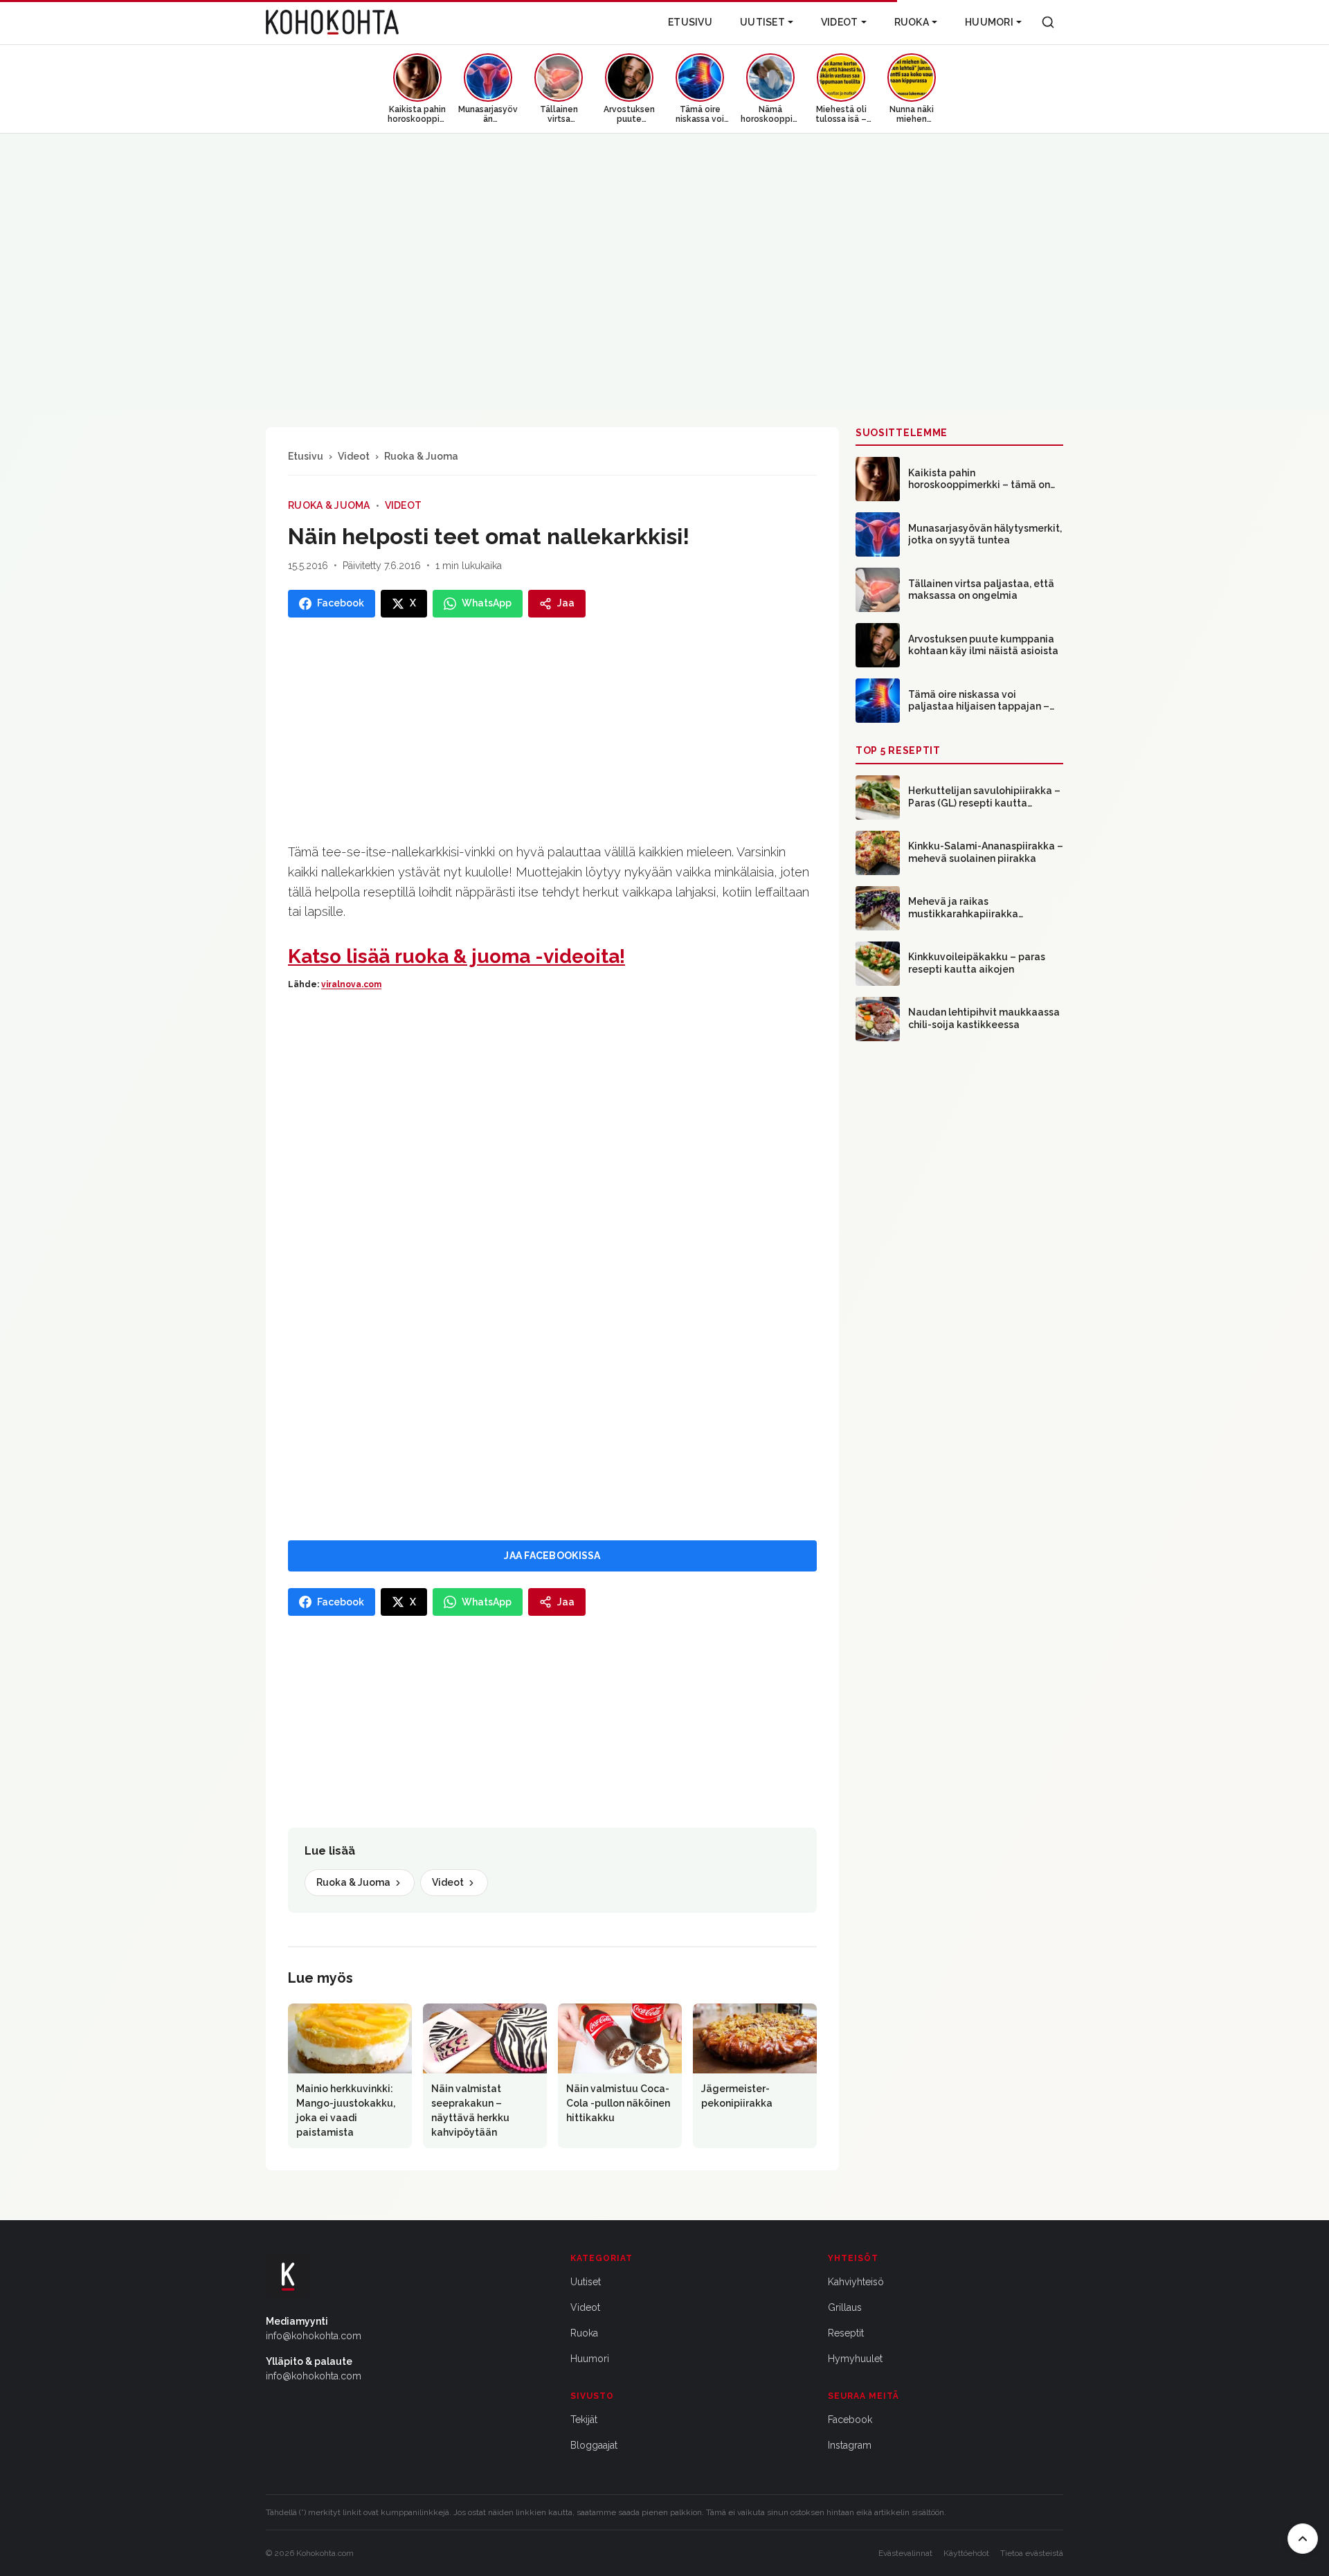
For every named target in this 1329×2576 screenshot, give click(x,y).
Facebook (850, 2420)
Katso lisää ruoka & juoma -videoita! (456, 956)
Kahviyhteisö (856, 2282)
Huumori (989, 22)
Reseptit (846, 2333)
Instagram (850, 2445)
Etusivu (690, 22)
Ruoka (912, 22)
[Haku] (1048, 22)
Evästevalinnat (905, 2553)
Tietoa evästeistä (1032, 2553)
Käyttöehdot (966, 2553)
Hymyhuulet (855, 2359)
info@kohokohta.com (314, 2336)
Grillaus (845, 2307)
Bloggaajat (594, 2445)
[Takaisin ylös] (1303, 2539)
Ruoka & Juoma (421, 456)
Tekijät (584, 2420)
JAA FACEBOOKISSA (552, 1556)
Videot (840, 22)
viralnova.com (351, 984)
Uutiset (762, 22)
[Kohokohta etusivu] (332, 22)
